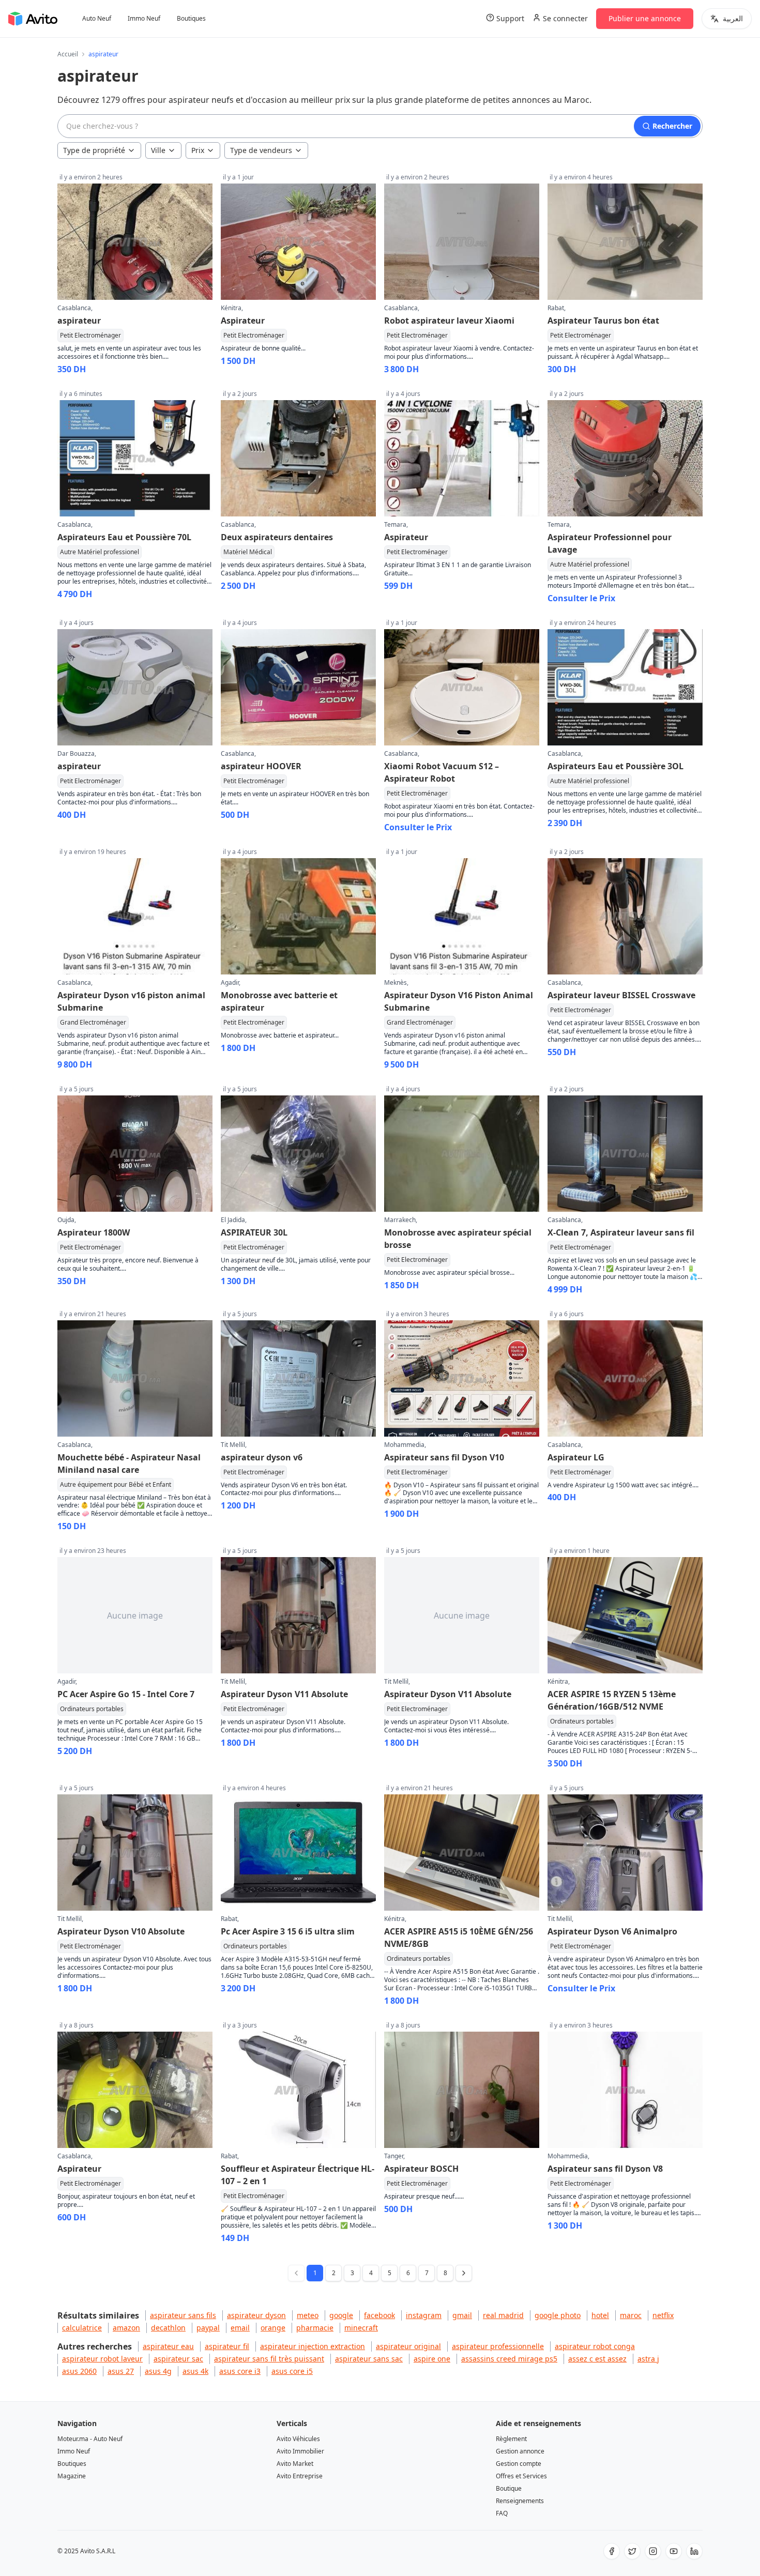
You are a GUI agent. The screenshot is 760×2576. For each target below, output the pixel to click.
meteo (308, 2315)
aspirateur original (408, 2346)
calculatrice (82, 2328)
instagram (424, 2315)
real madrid (503, 2315)
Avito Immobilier (300, 2451)
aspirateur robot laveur (102, 2359)
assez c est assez (597, 2359)
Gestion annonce (520, 2451)
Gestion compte (519, 2464)
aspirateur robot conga (595, 2346)
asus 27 (121, 2371)
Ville (158, 150)
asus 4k (195, 2371)
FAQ (502, 2513)
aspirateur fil (227, 2346)
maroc (631, 2315)
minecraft (361, 2328)
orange (273, 2328)
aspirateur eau (168, 2346)
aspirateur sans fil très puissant (269, 2359)
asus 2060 (79, 2371)
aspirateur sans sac (369, 2359)
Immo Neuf (144, 19)
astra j (648, 2359)
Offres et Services (521, 2476)
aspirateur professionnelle (498, 2346)
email (240, 2328)
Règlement (511, 2439)
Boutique (509, 2488)
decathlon (168, 2328)
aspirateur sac (178, 2359)
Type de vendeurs (261, 150)
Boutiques (191, 19)
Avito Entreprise (300, 2476)
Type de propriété (94, 150)
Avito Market (295, 2464)
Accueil (68, 54)
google (341, 2315)
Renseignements (520, 2501)
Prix (198, 150)
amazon (126, 2328)
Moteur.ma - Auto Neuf (90, 2439)
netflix (663, 2315)
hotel (600, 2315)
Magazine (72, 2476)
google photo (558, 2315)
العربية (733, 18)
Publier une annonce (645, 18)
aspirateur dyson (256, 2315)
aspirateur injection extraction (313, 2346)
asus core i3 (240, 2371)
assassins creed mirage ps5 (509, 2359)
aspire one (432, 2359)
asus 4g (158, 2371)
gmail (462, 2315)
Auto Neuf (97, 19)
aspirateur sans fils (183, 2315)
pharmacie (315, 2328)
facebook (379, 2315)
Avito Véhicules (298, 2439)
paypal (208, 2328)
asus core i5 (292, 2371)
